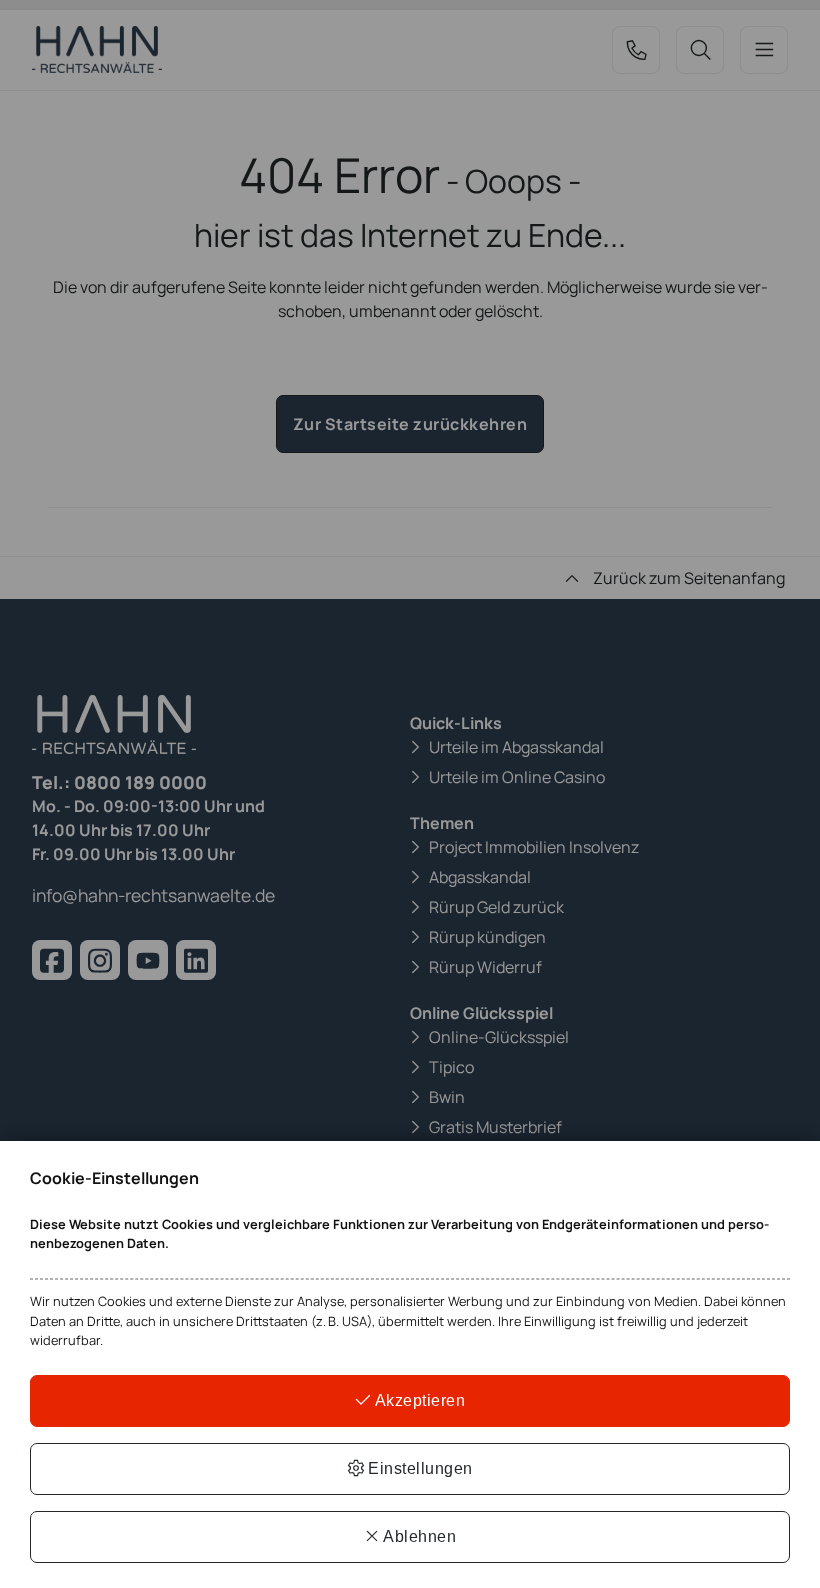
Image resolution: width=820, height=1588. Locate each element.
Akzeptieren (418, 1400)
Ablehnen (418, 1536)
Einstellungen (418, 1468)
